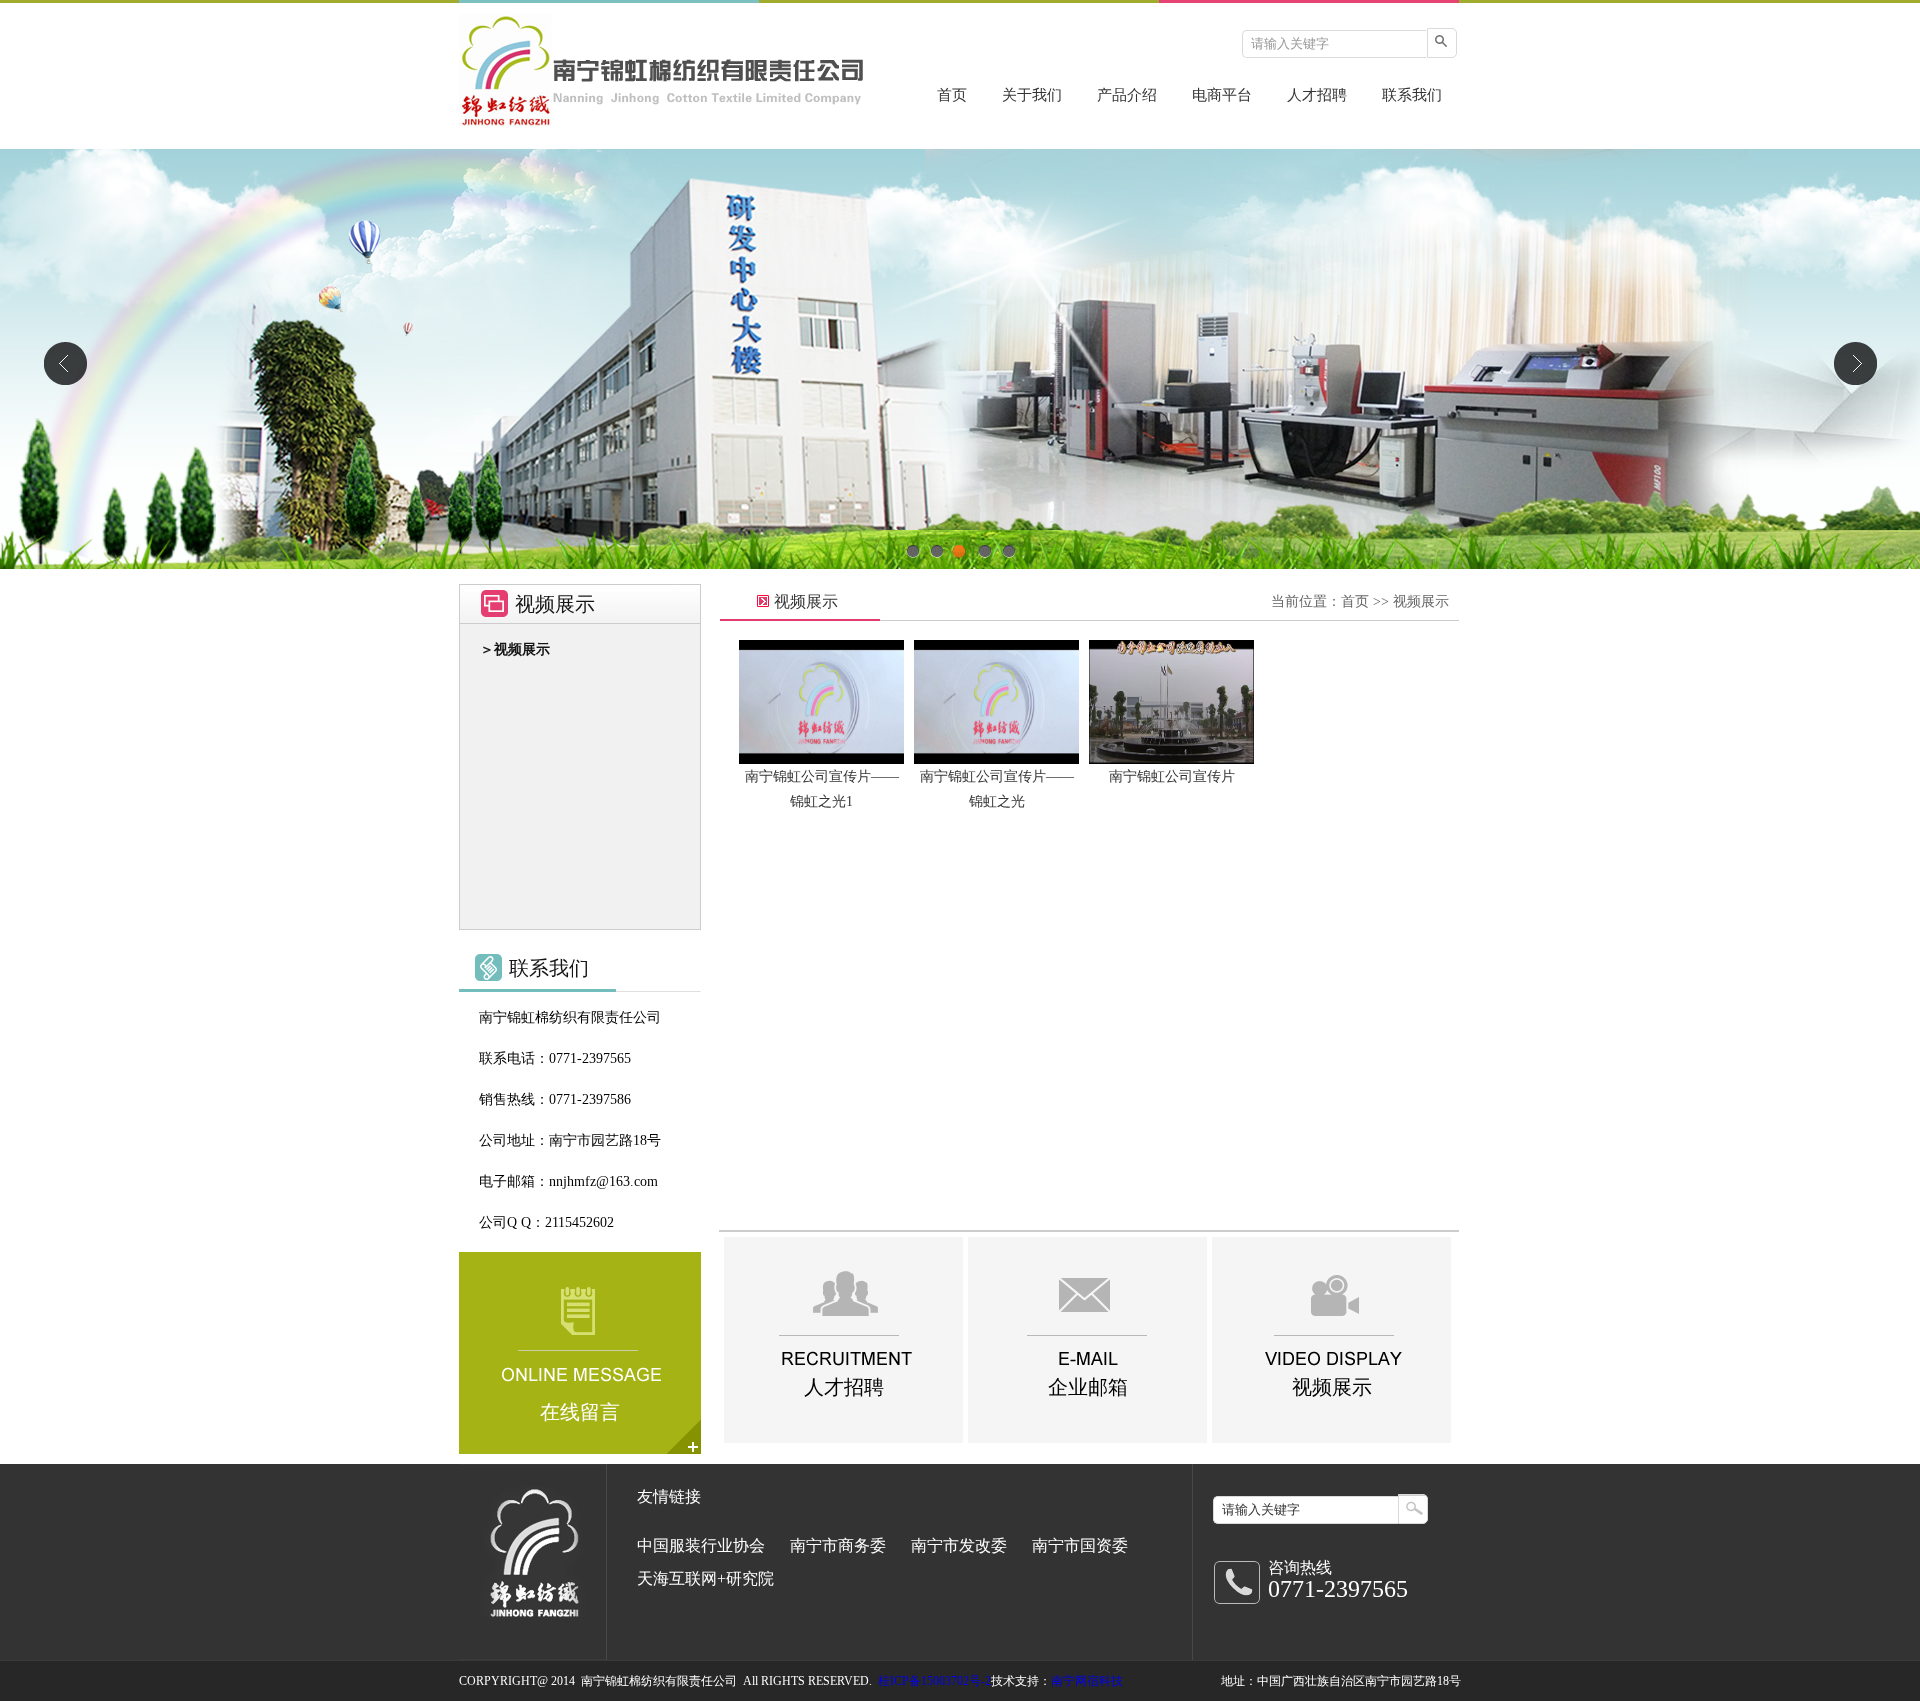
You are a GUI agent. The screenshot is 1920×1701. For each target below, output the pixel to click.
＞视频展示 (515, 649)
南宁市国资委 (1080, 1545)
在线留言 (580, 1412)
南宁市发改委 (959, 1545)
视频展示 (1421, 601)
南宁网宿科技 (1087, 1681)
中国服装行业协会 (701, 1545)
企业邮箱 (1088, 1387)
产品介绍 (1127, 95)
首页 (952, 95)
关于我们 (1032, 95)
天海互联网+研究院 (705, 1578)
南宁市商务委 (838, 1545)
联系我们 (1412, 95)
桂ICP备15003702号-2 (934, 1681)
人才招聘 (1317, 95)
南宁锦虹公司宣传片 (1172, 776)
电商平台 (1222, 95)
